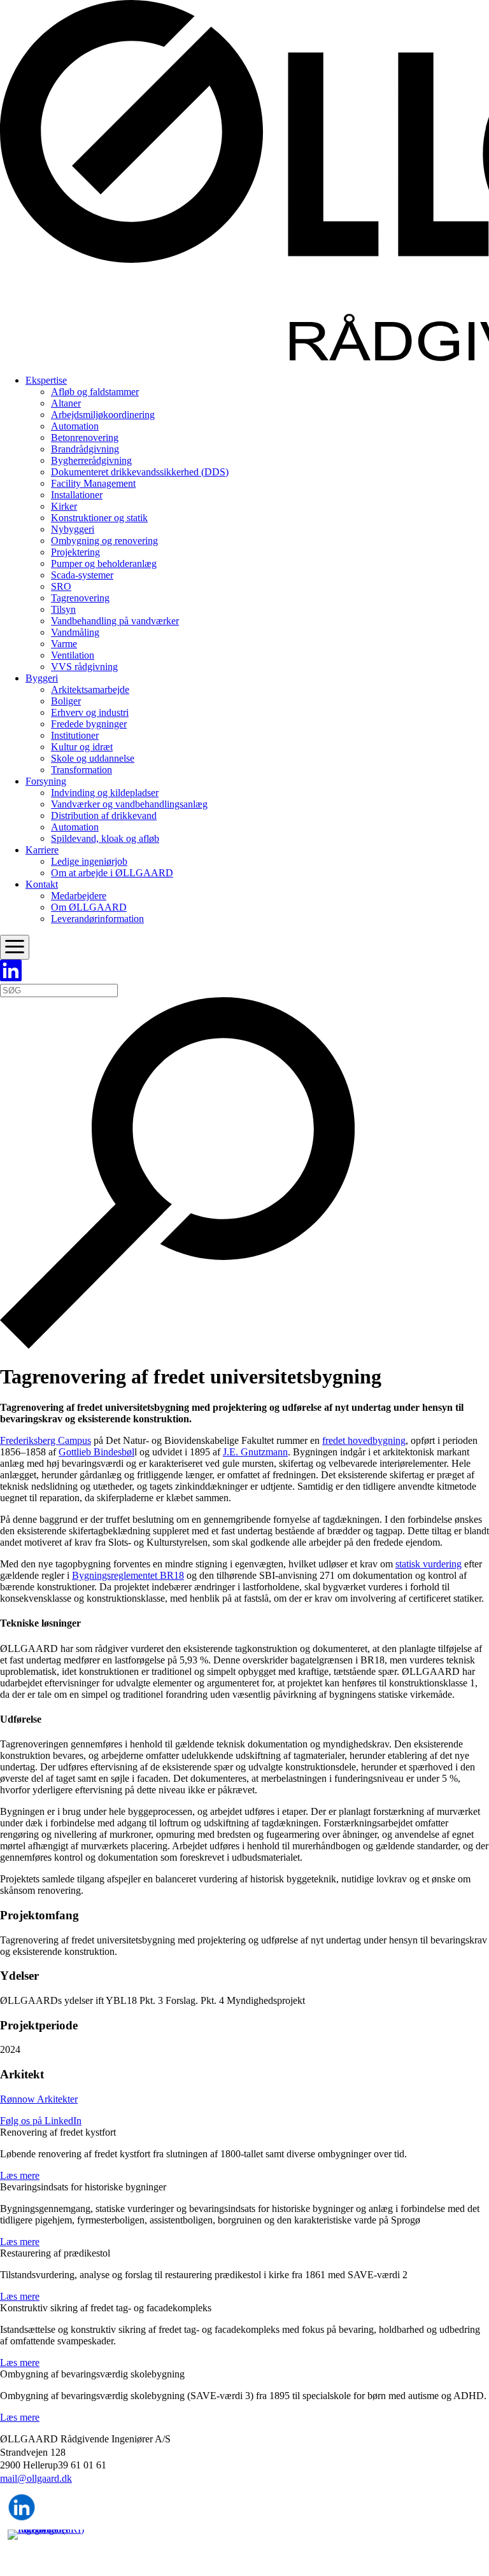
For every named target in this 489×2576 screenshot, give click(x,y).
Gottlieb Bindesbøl (96, 1452)
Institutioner (75, 735)
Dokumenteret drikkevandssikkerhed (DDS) (140, 472)
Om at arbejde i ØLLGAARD (112, 873)
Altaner (66, 403)
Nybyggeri (73, 529)
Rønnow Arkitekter (39, 2099)
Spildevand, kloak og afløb (105, 838)
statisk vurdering (429, 1564)
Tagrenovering (80, 598)
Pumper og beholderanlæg (104, 563)
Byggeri (42, 678)
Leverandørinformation (97, 919)
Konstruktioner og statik (99, 518)
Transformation (81, 770)
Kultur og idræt (82, 747)
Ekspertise (46, 380)
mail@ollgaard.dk (36, 2478)
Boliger (66, 701)
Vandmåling (75, 632)
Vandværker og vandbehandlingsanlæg (129, 804)
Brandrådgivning (85, 449)
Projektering (75, 552)
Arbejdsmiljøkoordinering (103, 415)
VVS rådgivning (84, 667)
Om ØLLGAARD (89, 907)
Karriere (42, 850)
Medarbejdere (79, 896)
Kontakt (42, 884)
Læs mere (20, 2175)
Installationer (77, 495)
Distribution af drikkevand (104, 815)
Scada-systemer (82, 575)
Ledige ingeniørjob (89, 861)
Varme (64, 644)
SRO (61, 586)
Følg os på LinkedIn (41, 2121)
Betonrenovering (85, 437)
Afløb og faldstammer (95, 392)
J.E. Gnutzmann (255, 1452)
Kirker (64, 506)
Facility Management (93, 483)
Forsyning (46, 781)
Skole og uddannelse (93, 758)
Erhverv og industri (90, 712)
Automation (75, 426)
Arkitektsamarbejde (90, 689)
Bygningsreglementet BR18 (128, 1575)
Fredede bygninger (89, 724)
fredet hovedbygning (364, 1440)
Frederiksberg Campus (46, 1440)
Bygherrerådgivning (91, 460)
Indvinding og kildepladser (105, 793)
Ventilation (73, 655)
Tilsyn (63, 609)
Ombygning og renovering (104, 541)
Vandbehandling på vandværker (115, 621)
